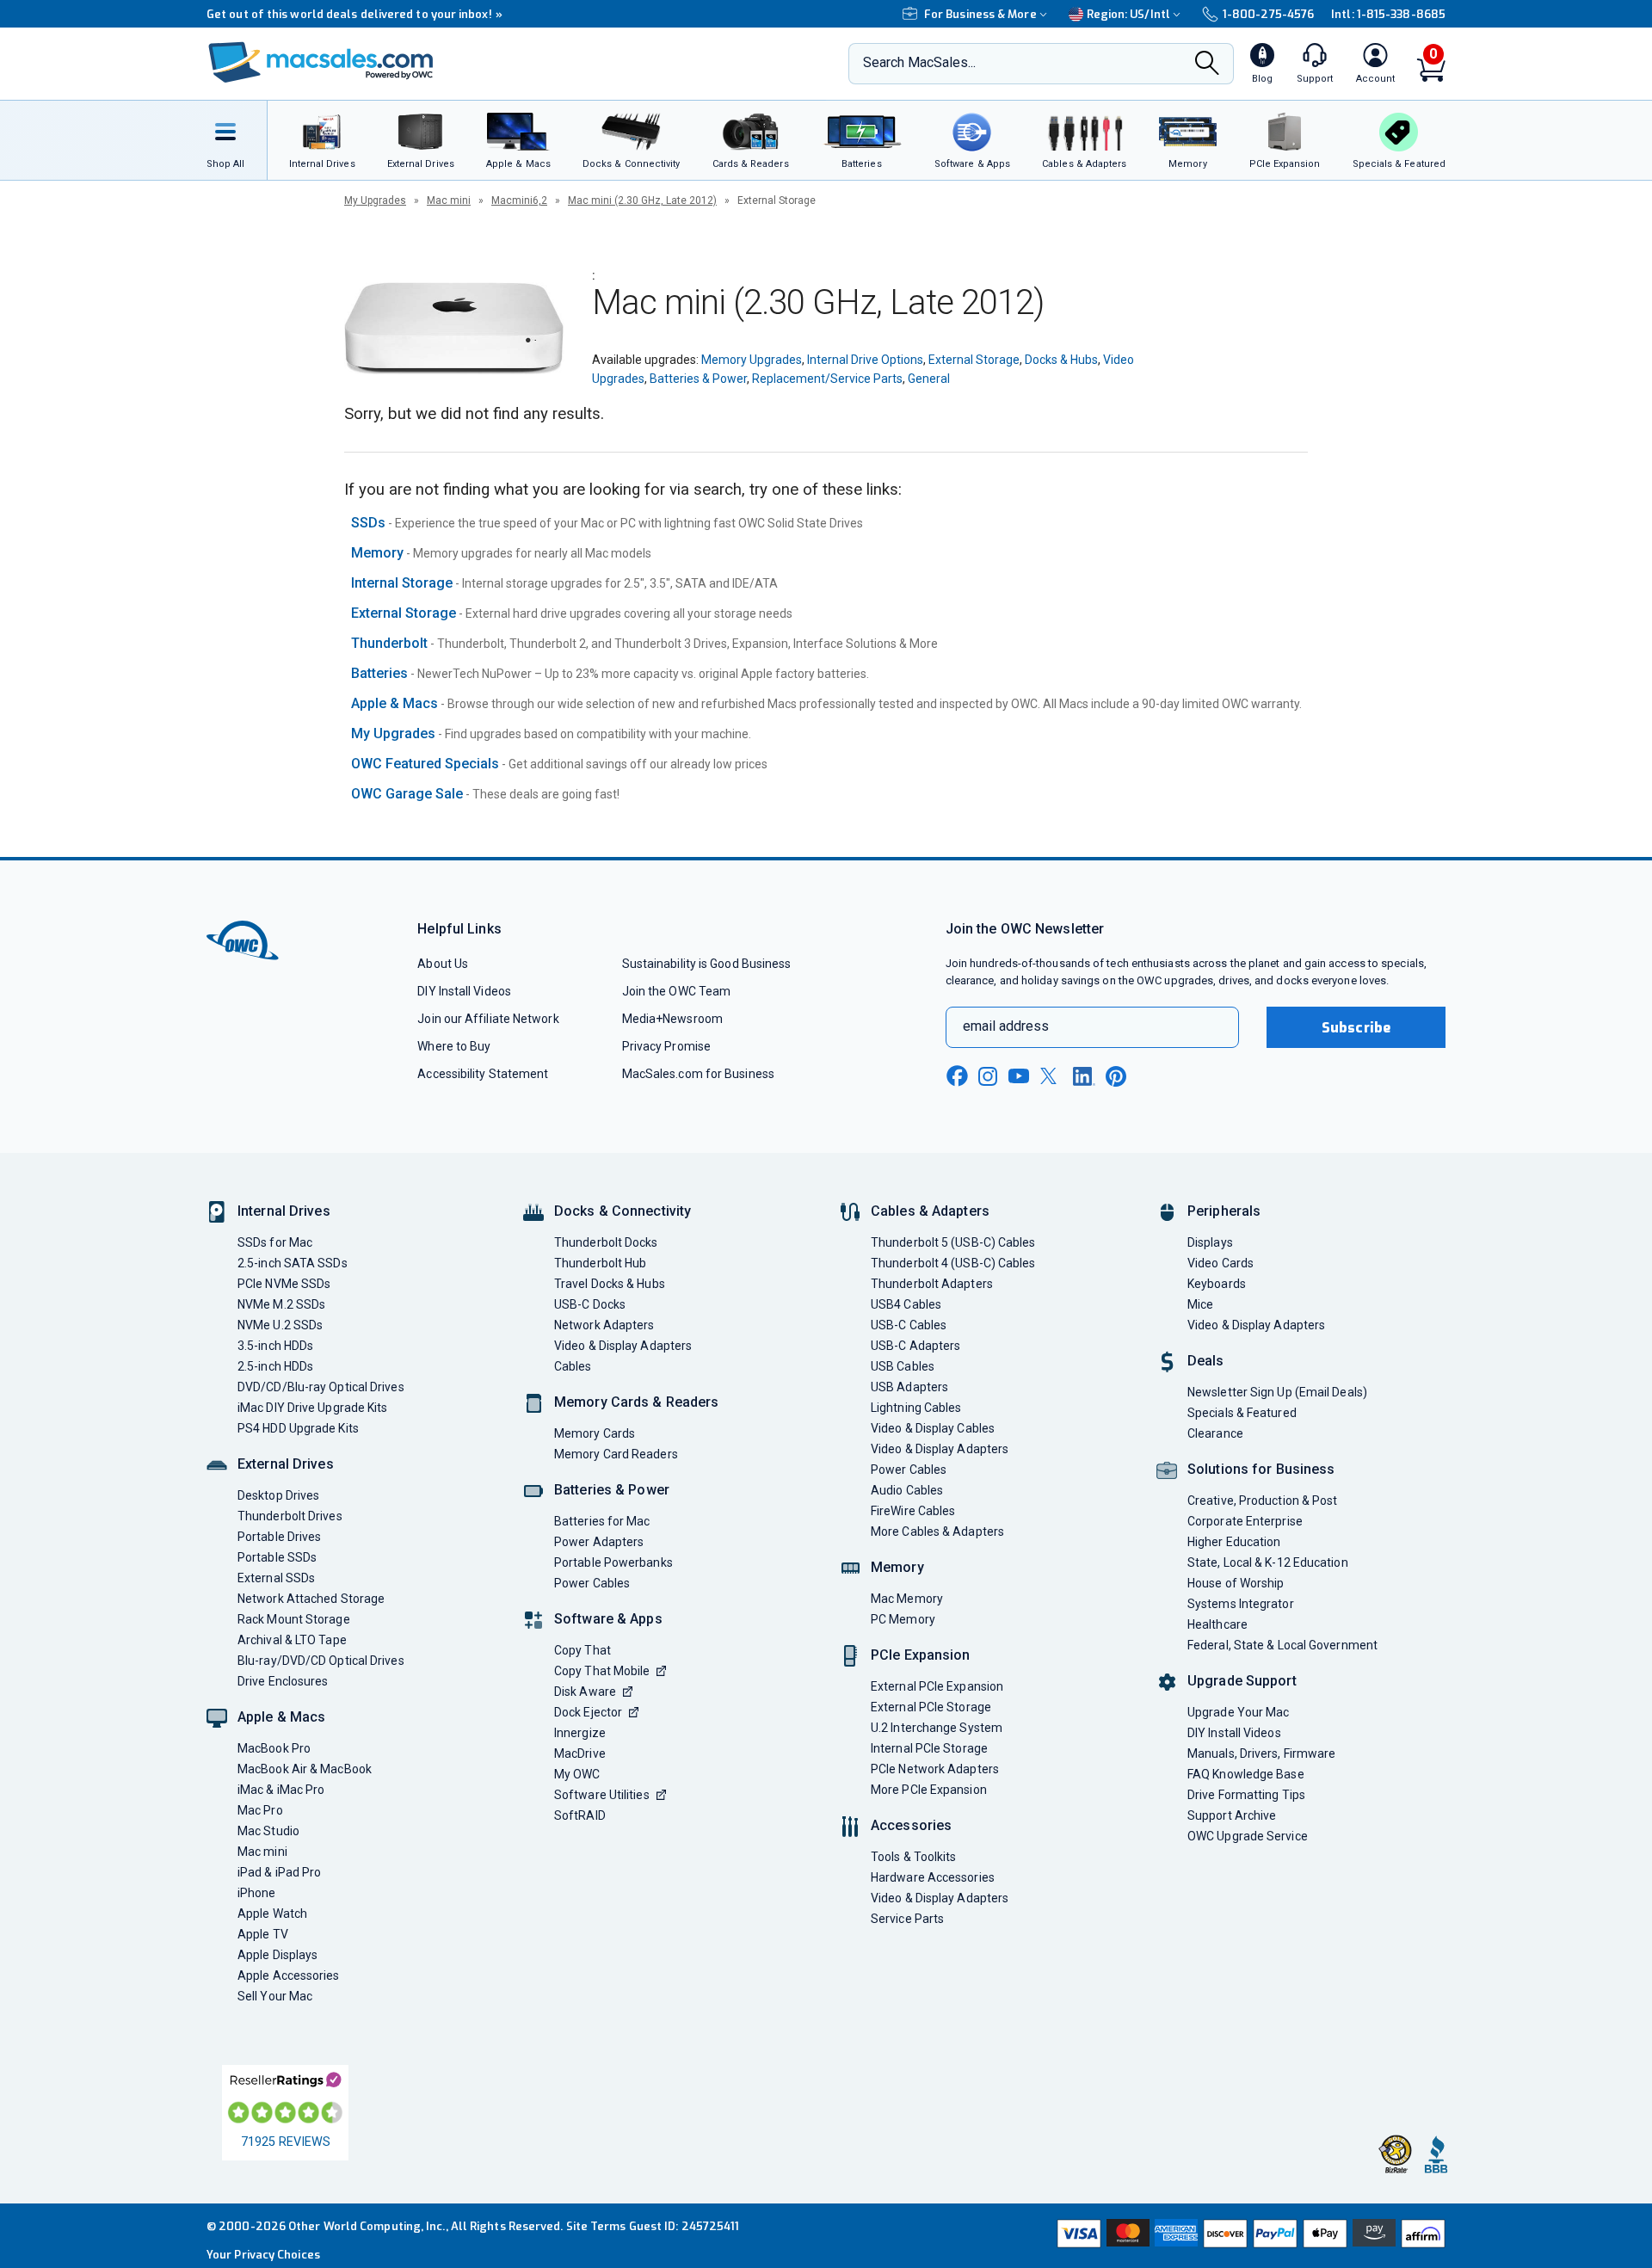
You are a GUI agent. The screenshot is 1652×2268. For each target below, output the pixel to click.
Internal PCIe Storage (929, 1748)
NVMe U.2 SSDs (280, 1325)
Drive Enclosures (283, 1681)
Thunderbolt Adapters (932, 1284)
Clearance (1215, 1433)
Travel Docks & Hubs (610, 1284)
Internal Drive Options (865, 360)
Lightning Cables (916, 1408)
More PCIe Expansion (929, 1790)
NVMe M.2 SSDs (281, 1304)
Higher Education (1234, 1542)
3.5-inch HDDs (275, 1346)
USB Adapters (909, 1387)
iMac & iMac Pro (281, 1790)
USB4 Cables (906, 1304)
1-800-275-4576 (1268, 14)
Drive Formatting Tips (1246, 1795)
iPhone (257, 1893)
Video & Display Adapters (623, 1346)
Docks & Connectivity (623, 1211)
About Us (443, 964)
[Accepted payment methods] (1248, 2235)
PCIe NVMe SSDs (284, 1284)
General (929, 379)
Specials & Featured (1242, 1413)
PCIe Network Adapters (935, 1769)
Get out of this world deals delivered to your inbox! (354, 14)
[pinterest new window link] (1116, 1076)
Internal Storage (402, 583)
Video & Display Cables (933, 1428)
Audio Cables (907, 1490)
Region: (1128, 14)
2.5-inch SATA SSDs (293, 1263)
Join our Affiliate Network (488, 1019)
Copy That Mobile (602, 1671)
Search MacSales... (919, 62)
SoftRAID (580, 1815)
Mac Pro (260, 1810)
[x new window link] (1051, 1076)
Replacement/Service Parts (827, 379)
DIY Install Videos (464, 991)
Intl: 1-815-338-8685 (1388, 14)
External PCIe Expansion (937, 1686)
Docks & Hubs (1061, 360)
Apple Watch (272, 1914)
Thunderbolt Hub (600, 1263)
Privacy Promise (666, 1046)
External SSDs (276, 1578)
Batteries (379, 673)
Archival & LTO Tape (292, 1640)
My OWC (577, 1774)
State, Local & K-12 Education (1268, 1562)
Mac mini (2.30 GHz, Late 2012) (642, 200)
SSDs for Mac (275, 1242)
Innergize (580, 1733)
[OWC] (321, 64)
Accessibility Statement (483, 1074)
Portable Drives (279, 1537)
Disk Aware (585, 1692)
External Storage (974, 360)
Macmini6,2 (519, 200)
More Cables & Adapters (937, 1532)
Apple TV (263, 1934)
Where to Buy (454, 1046)
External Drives (286, 1464)
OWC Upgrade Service (1248, 1836)
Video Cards (1221, 1263)
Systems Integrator (1241, 1604)
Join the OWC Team (677, 991)
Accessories (911, 1825)
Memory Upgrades (752, 360)
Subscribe (1356, 1028)
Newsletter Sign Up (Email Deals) (1277, 1392)
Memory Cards (595, 1433)
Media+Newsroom (672, 1019)
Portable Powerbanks (613, 1562)
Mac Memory (907, 1599)
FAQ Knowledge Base (1246, 1774)
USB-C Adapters (915, 1346)
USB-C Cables (909, 1325)
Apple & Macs (395, 703)
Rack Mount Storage (294, 1619)
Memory (377, 553)
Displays (1210, 1242)
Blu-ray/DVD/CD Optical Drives (321, 1661)
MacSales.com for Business (698, 1074)
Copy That (583, 1650)
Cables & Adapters (930, 1211)
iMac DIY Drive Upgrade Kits (312, 1408)
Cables (573, 1366)
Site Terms (596, 2226)
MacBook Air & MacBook (305, 1769)
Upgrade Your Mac (1238, 1712)
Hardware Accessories (933, 1877)
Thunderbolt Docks (606, 1242)
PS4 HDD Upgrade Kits (298, 1428)
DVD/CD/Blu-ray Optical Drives (321, 1387)
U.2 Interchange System (937, 1728)
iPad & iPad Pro (279, 1872)
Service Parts (907, 1919)
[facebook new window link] (957, 1076)
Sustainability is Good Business (707, 964)
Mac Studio (268, 1831)
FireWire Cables (913, 1511)
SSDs (368, 523)
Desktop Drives (278, 1495)
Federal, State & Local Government (1282, 1645)
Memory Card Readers (616, 1454)
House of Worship (1236, 1583)
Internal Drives (284, 1211)
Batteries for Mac (602, 1521)
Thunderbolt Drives (290, 1516)
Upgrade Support (1242, 1681)
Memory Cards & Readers (636, 1402)
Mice (1200, 1304)
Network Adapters (604, 1325)
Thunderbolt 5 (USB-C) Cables (953, 1242)
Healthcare (1217, 1624)
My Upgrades (375, 200)
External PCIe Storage (931, 1707)
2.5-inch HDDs (275, 1366)
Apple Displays (277, 1955)
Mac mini (449, 200)
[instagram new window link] (988, 1076)
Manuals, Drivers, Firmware (1261, 1753)
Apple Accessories (289, 1975)
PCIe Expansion (921, 1655)
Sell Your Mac (275, 1996)
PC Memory (903, 1619)
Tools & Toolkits (913, 1857)
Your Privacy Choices (263, 2255)
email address (1006, 1026)
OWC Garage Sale (407, 794)
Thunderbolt (389, 643)
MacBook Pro (274, 1748)
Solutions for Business (1261, 1469)
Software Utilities (602, 1795)
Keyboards (1217, 1284)
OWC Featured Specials (425, 764)
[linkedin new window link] (1084, 1076)
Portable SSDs (277, 1557)
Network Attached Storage (311, 1599)
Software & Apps (608, 1619)
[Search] (1207, 65)
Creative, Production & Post (1262, 1501)
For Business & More (980, 14)
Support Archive (1232, 1815)
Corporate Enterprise (1245, 1521)
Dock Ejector (588, 1712)
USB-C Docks (590, 1304)
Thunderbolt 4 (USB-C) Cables (953, 1263)
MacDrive (580, 1753)
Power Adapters (599, 1542)
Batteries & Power (698, 379)
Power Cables (592, 1583)
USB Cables (903, 1366)
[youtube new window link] (1019, 1076)
